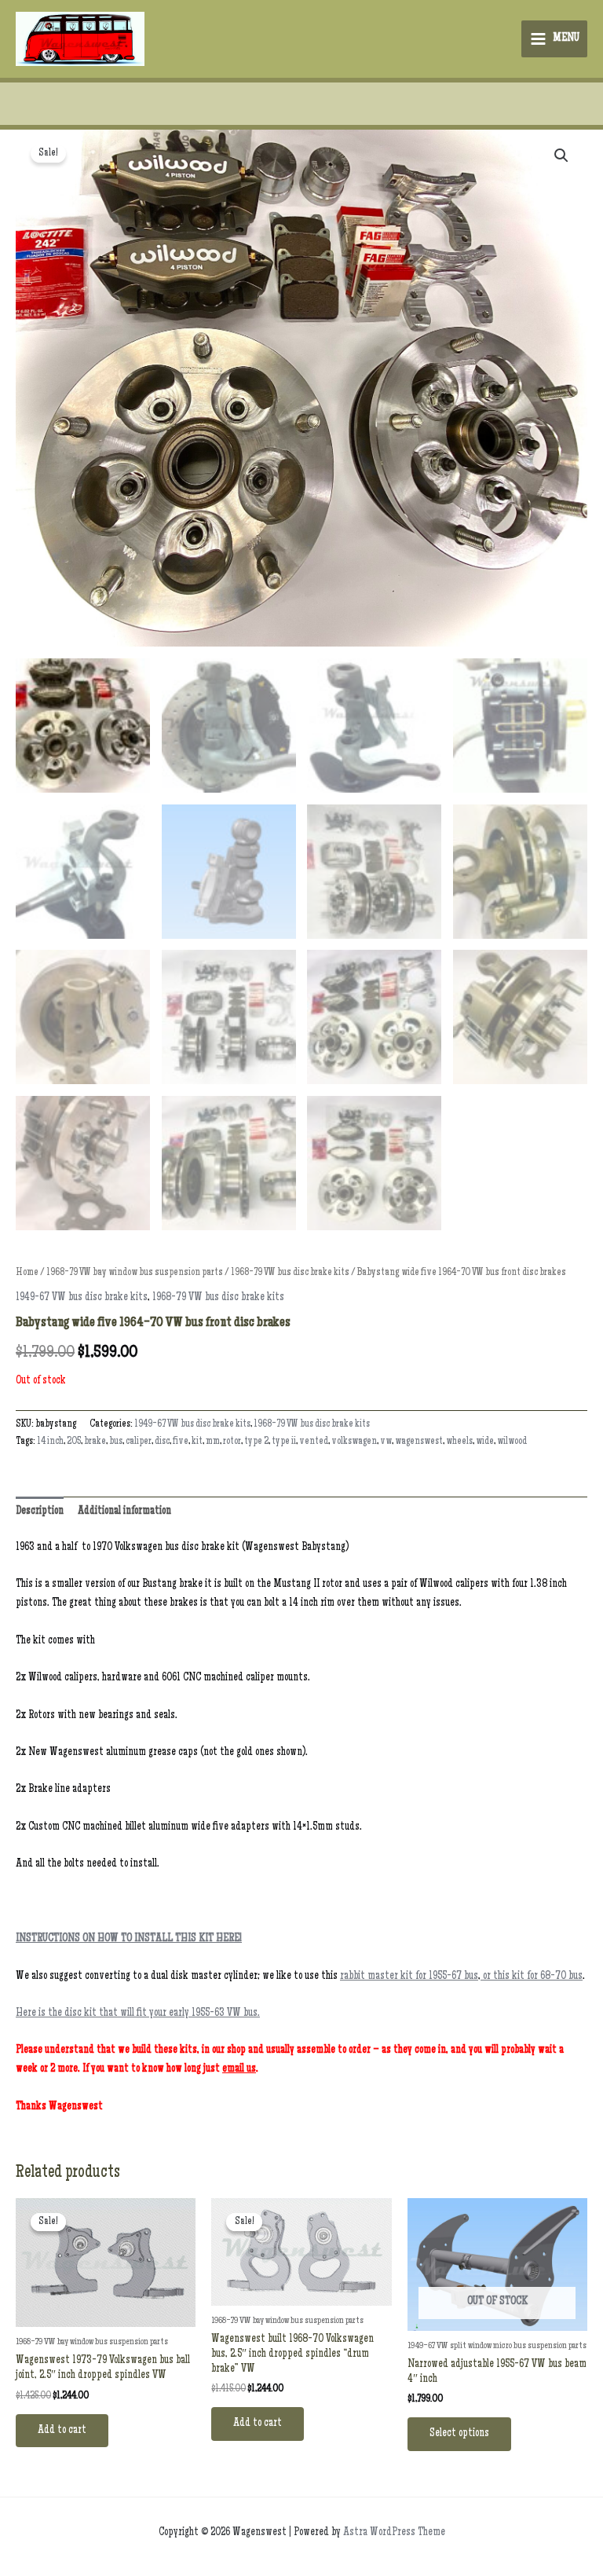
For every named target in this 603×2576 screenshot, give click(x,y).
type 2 (256, 1442)
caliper (139, 1442)
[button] (561, 156)
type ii (284, 1442)
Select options (459, 2434)
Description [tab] (40, 1512)
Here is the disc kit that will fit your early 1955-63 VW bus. (138, 2014)
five (181, 1442)
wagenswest (419, 1442)
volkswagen (354, 1442)
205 (74, 1442)
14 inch (50, 1442)
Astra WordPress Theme (394, 2533)
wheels (459, 1442)
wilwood (512, 1442)
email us (239, 2069)
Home (27, 1273)
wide (485, 1442)
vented (314, 1442)
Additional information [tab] (124, 1512)
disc (162, 1442)
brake (95, 1442)
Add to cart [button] (62, 2431)
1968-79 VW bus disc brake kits (290, 1273)
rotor (232, 1442)
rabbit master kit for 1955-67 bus (409, 1977)
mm (213, 1442)
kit (197, 1442)
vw (386, 1442)
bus (116, 1442)
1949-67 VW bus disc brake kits (82, 1298)
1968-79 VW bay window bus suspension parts (135, 1273)
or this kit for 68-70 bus (532, 1977)
